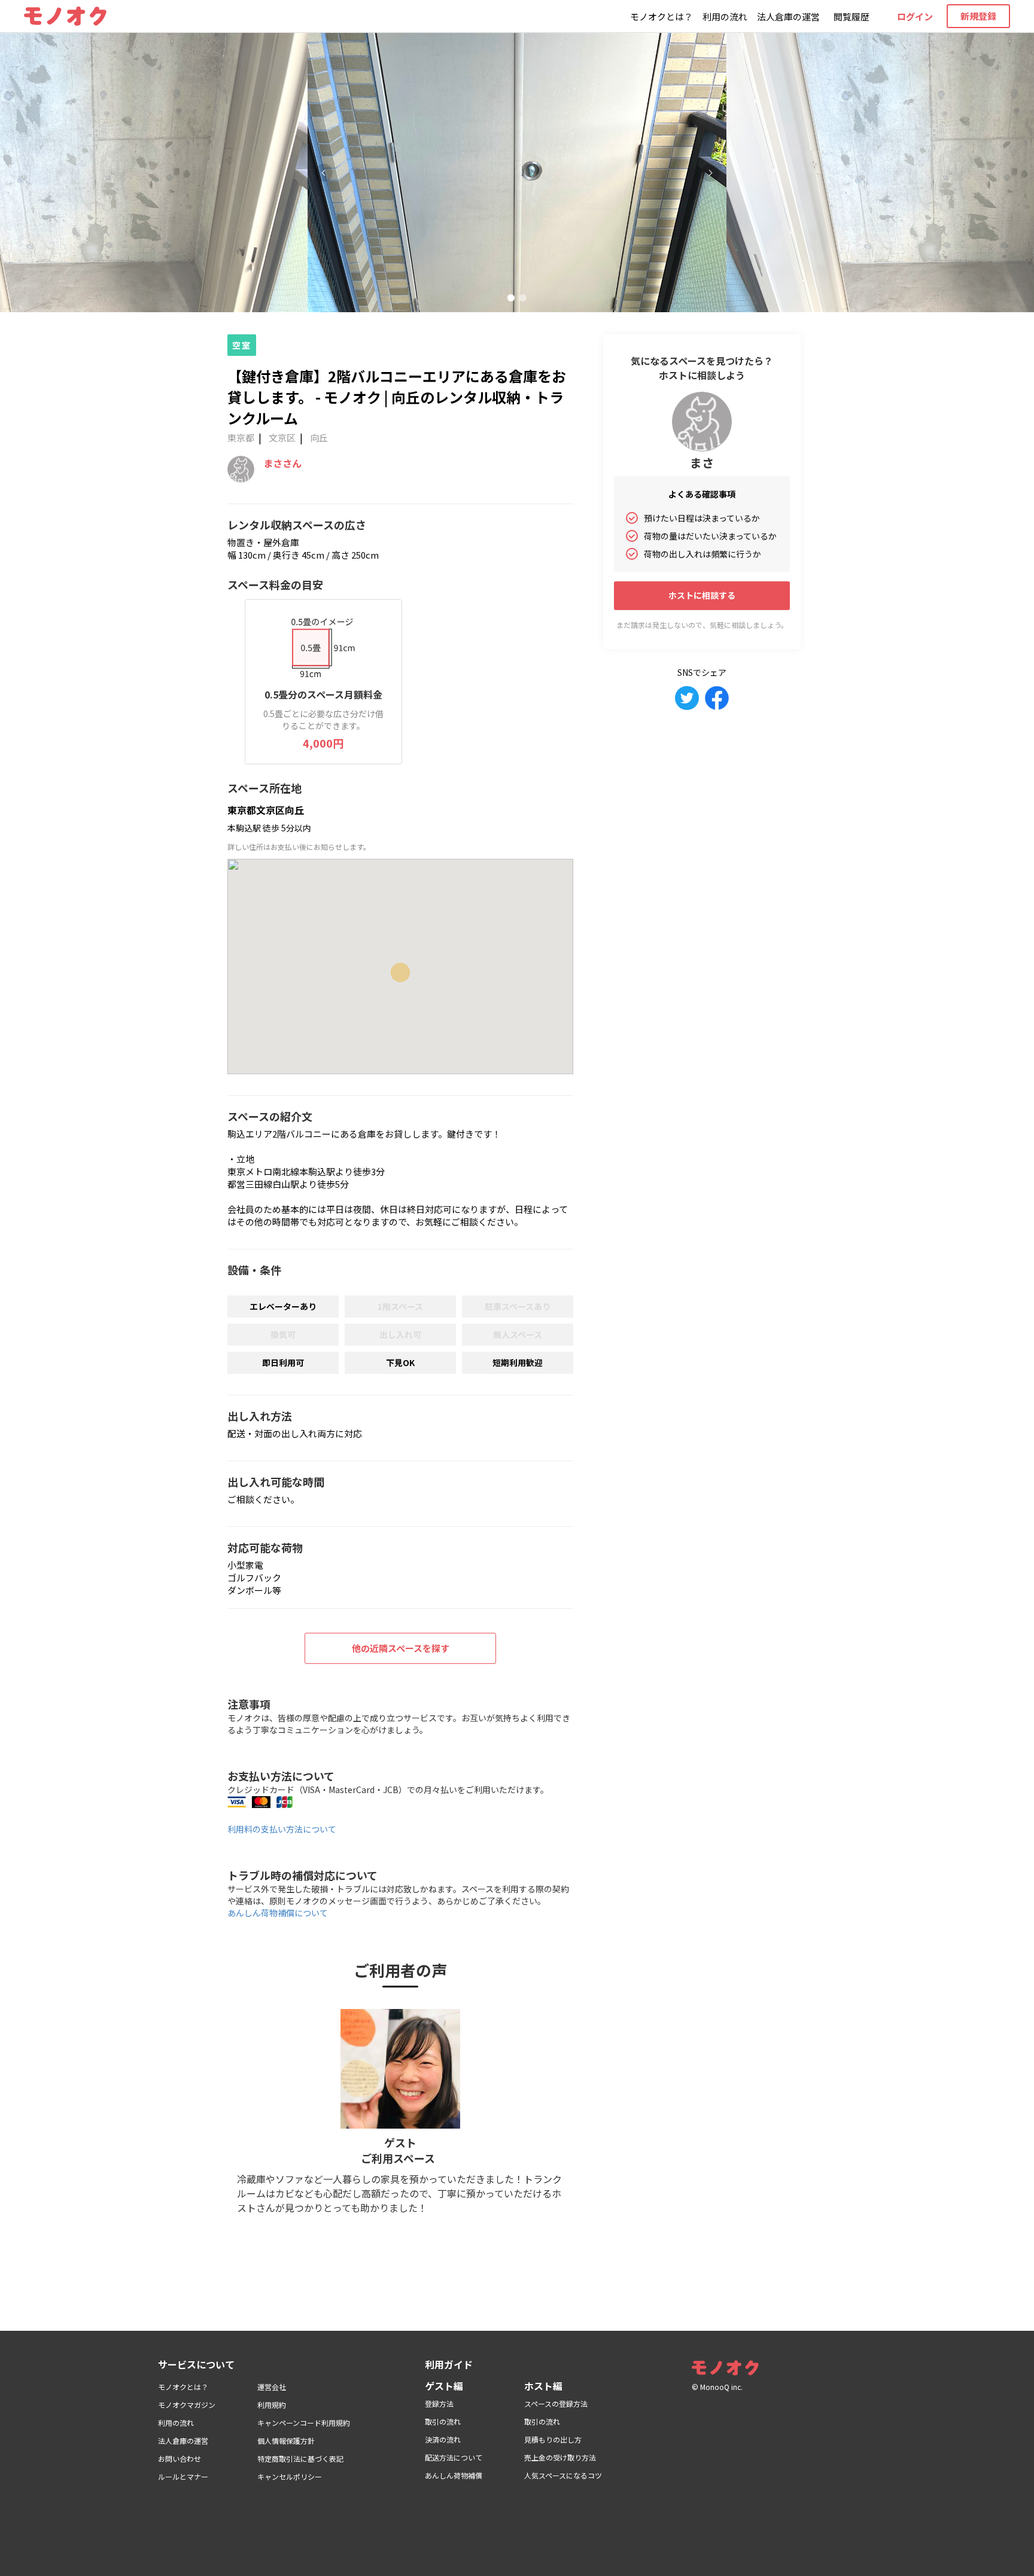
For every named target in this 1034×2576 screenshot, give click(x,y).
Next (710, 173)
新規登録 (978, 16)
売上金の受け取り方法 (560, 2457)
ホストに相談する (702, 595)
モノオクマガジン (187, 2405)
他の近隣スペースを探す (401, 1648)
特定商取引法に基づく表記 (300, 2458)
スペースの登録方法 (556, 2403)
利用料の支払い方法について (282, 1829)
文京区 (282, 438)
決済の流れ (443, 2439)
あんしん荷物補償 (454, 2475)
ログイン (915, 16)
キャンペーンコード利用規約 (304, 2423)
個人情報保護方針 (286, 2441)
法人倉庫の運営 (788, 16)
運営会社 (272, 2387)
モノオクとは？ (662, 16)
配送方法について (454, 2457)
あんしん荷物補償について (278, 1913)
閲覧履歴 (851, 16)
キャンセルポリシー (290, 2476)
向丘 (319, 438)
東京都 (241, 438)
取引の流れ (443, 2421)
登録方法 (439, 2403)
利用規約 (272, 2405)
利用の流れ (725, 16)
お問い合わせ (180, 2458)
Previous (324, 173)
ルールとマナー (183, 2476)
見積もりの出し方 (553, 2439)
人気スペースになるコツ (563, 2475)
